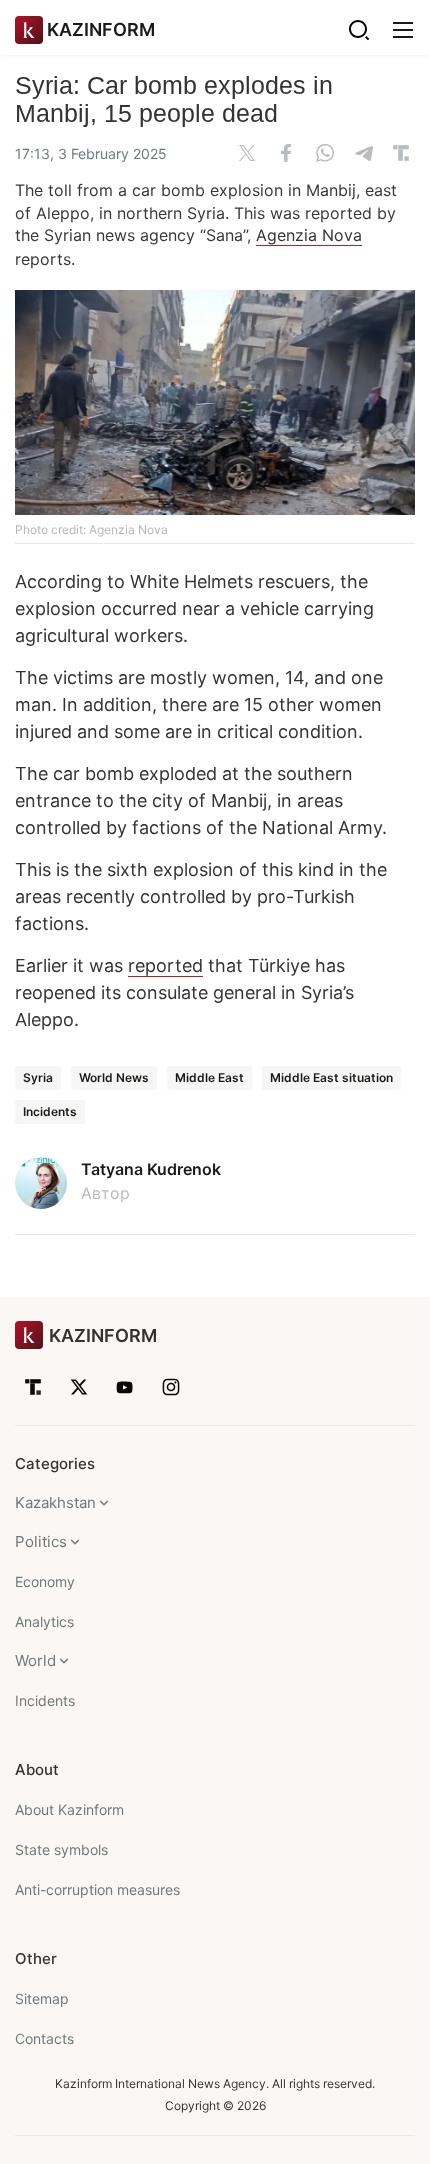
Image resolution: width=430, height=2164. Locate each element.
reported (165, 965)
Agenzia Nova (309, 235)
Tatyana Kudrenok (151, 1169)
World (35, 1660)
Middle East (209, 1077)
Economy (45, 1581)
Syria (38, 1077)
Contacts (44, 2038)
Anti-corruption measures (97, 1889)
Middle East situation (331, 1077)
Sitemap (42, 1998)
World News (114, 1077)
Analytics (44, 1621)
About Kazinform (69, 1809)
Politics (41, 1541)
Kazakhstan (55, 1502)
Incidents (50, 1111)
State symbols (61, 1849)
